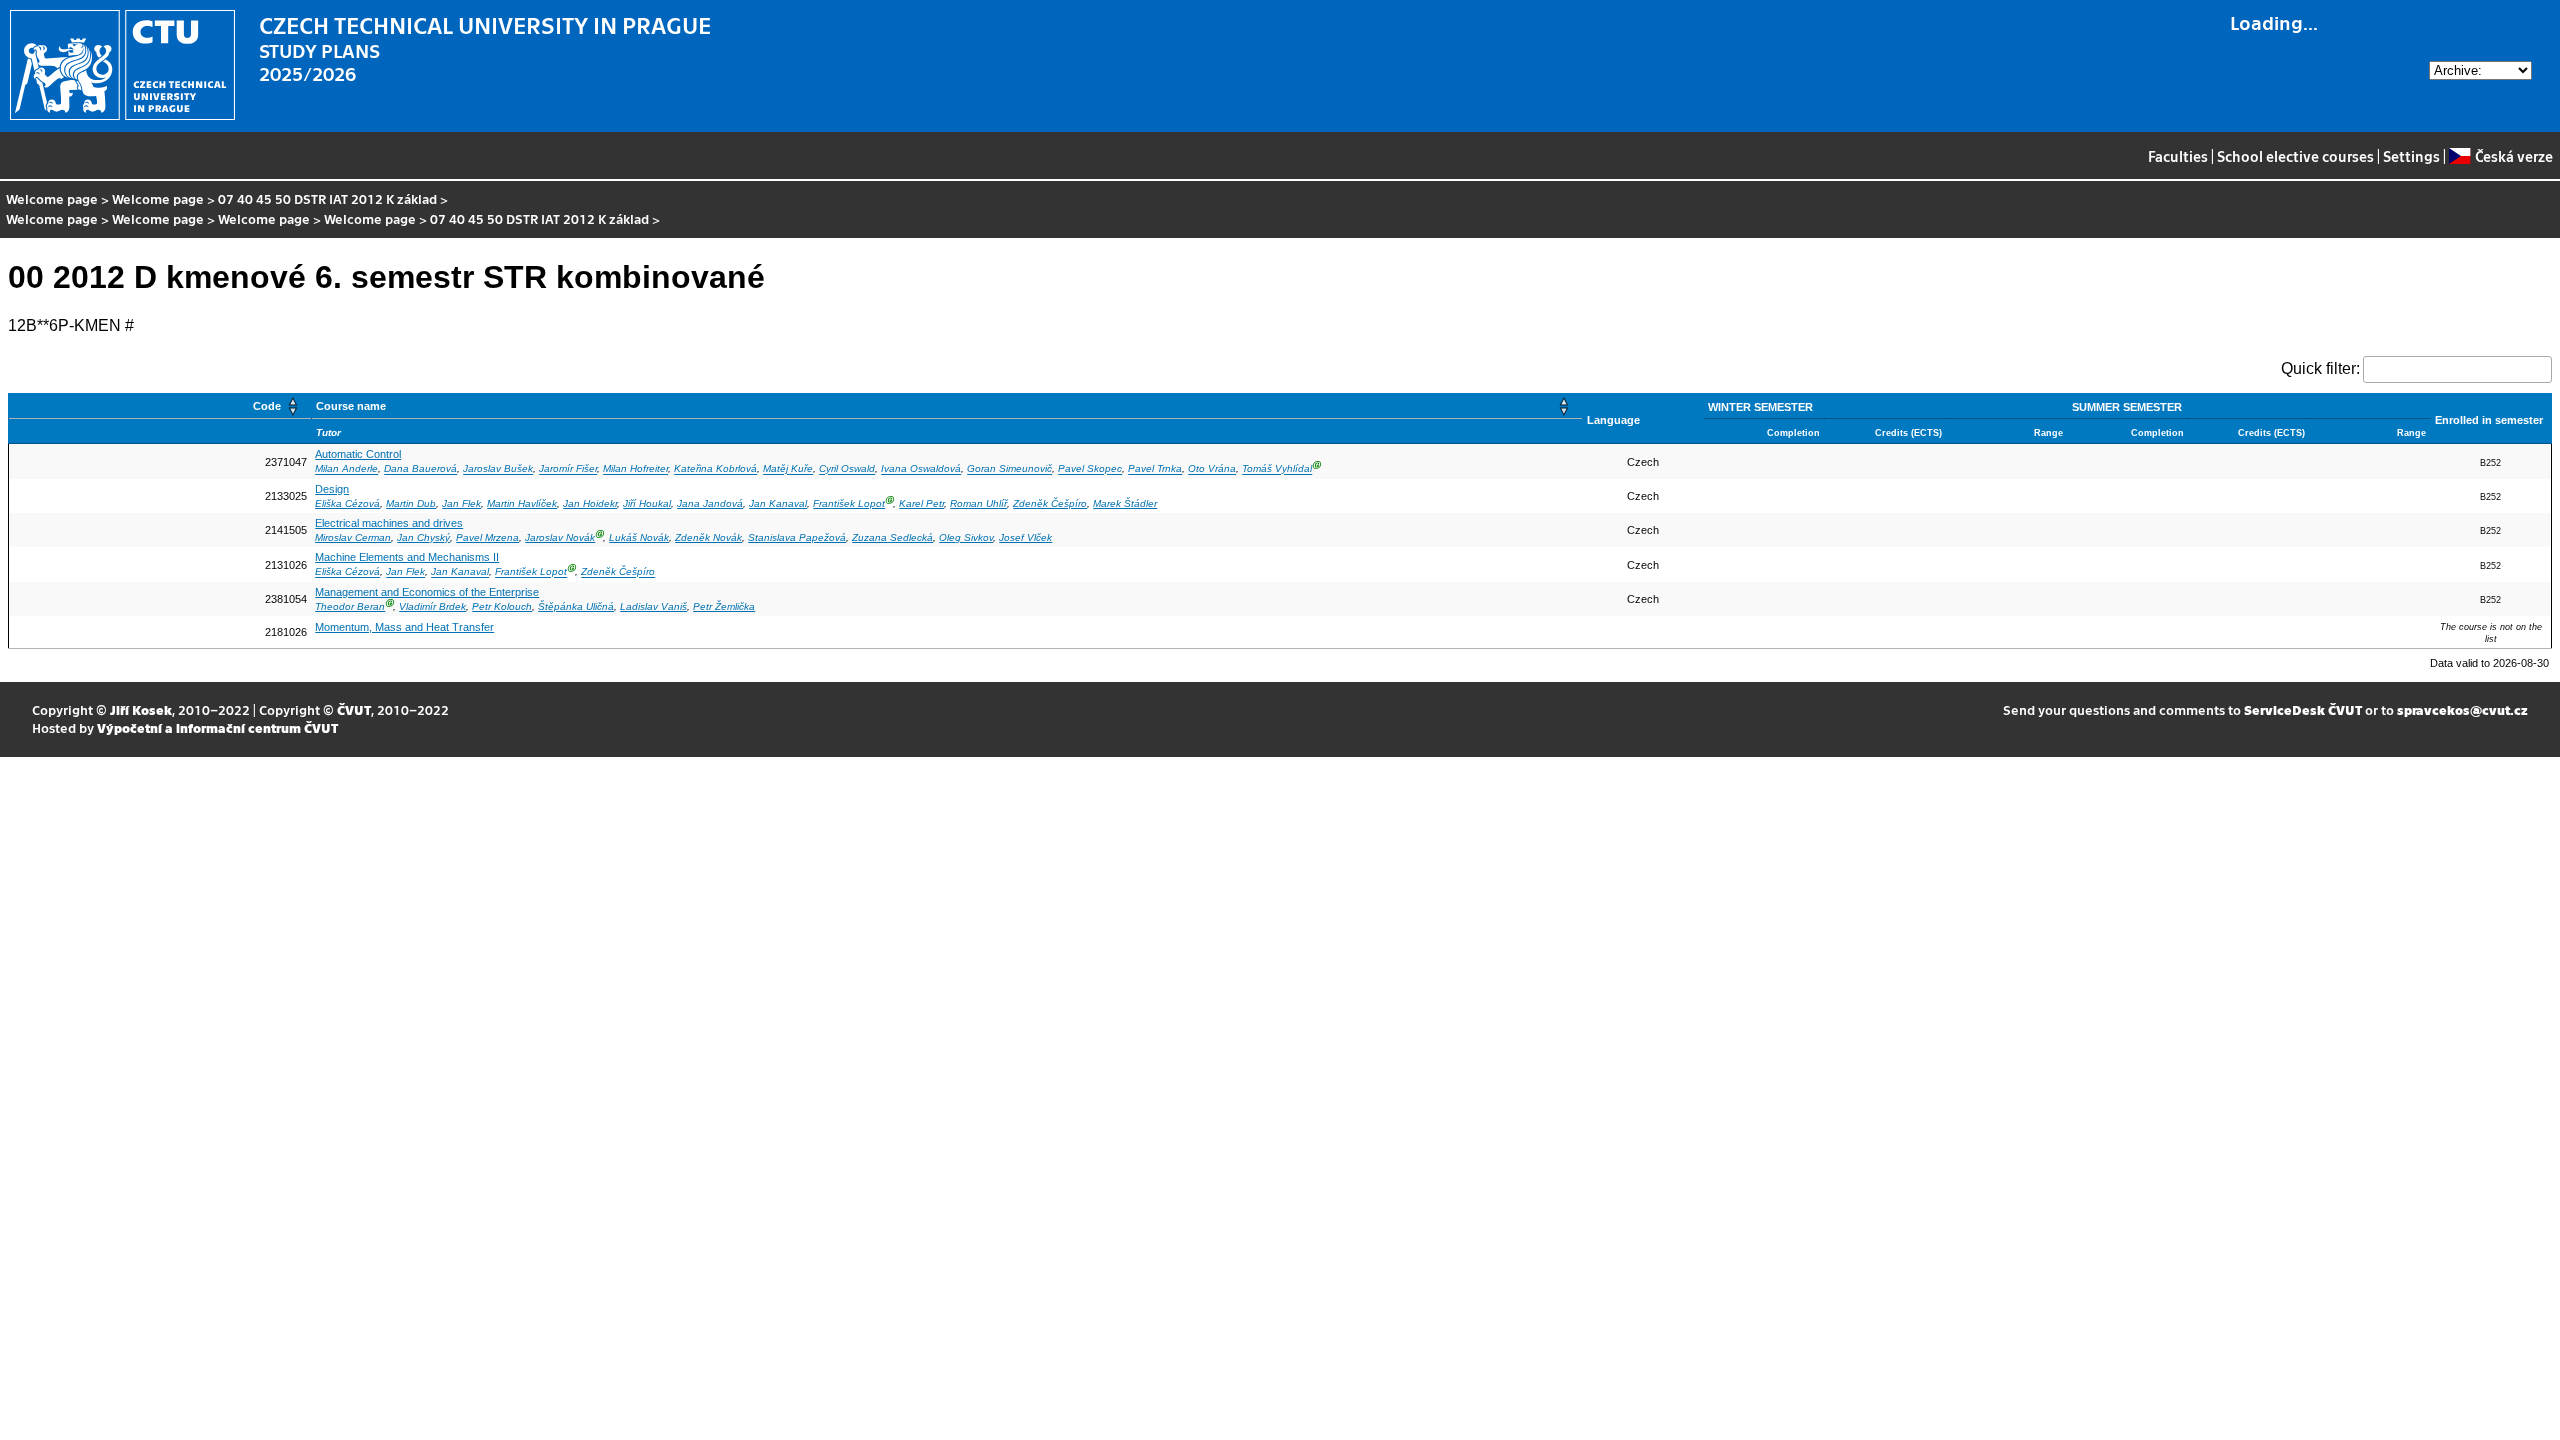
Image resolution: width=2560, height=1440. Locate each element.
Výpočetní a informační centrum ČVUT (217, 727)
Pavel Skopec (1090, 469)
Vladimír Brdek (432, 606)
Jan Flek (461, 503)
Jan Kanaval (778, 503)
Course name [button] (351, 406)
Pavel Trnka (1155, 469)
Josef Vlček (1025, 537)
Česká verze (2513, 156)
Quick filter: (2320, 368)
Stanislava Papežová (797, 537)
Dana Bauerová (420, 469)
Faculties (2178, 156)
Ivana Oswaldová (921, 469)
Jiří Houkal (647, 503)
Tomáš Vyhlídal (1277, 469)
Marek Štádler (1125, 503)
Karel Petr (921, 503)
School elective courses (2295, 156)
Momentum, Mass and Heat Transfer (404, 627)
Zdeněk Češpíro (1050, 503)
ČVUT (354, 709)
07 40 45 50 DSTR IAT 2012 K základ (327, 198)
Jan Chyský (423, 537)
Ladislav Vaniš (653, 606)
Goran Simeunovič (1009, 469)
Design (332, 489)
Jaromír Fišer (568, 469)
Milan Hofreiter (635, 469)
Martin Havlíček (522, 503)
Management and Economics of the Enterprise (427, 592)
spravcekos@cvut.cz (2462, 709)
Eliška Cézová (347, 503)
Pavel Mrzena (487, 537)
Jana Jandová (710, 503)
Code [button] (267, 406)
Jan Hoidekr (590, 503)
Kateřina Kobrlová (715, 469)
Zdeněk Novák (708, 537)
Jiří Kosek (141, 709)
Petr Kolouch (502, 606)
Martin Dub (411, 503)
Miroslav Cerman (353, 537)
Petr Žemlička (724, 606)
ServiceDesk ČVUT (2303, 709)
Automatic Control (358, 454)
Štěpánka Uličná (576, 606)
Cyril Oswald (847, 469)
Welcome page (52, 198)
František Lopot (849, 503)
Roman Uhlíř (978, 503)
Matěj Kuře (788, 469)
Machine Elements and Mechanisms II (407, 557)
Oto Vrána (1212, 469)
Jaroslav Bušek (498, 469)
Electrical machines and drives (389, 523)
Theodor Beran (350, 606)
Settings (2411, 156)
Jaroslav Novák (560, 537)
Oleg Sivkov (966, 537)
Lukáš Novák (639, 537)
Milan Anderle (346, 469)
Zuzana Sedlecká (892, 537)
